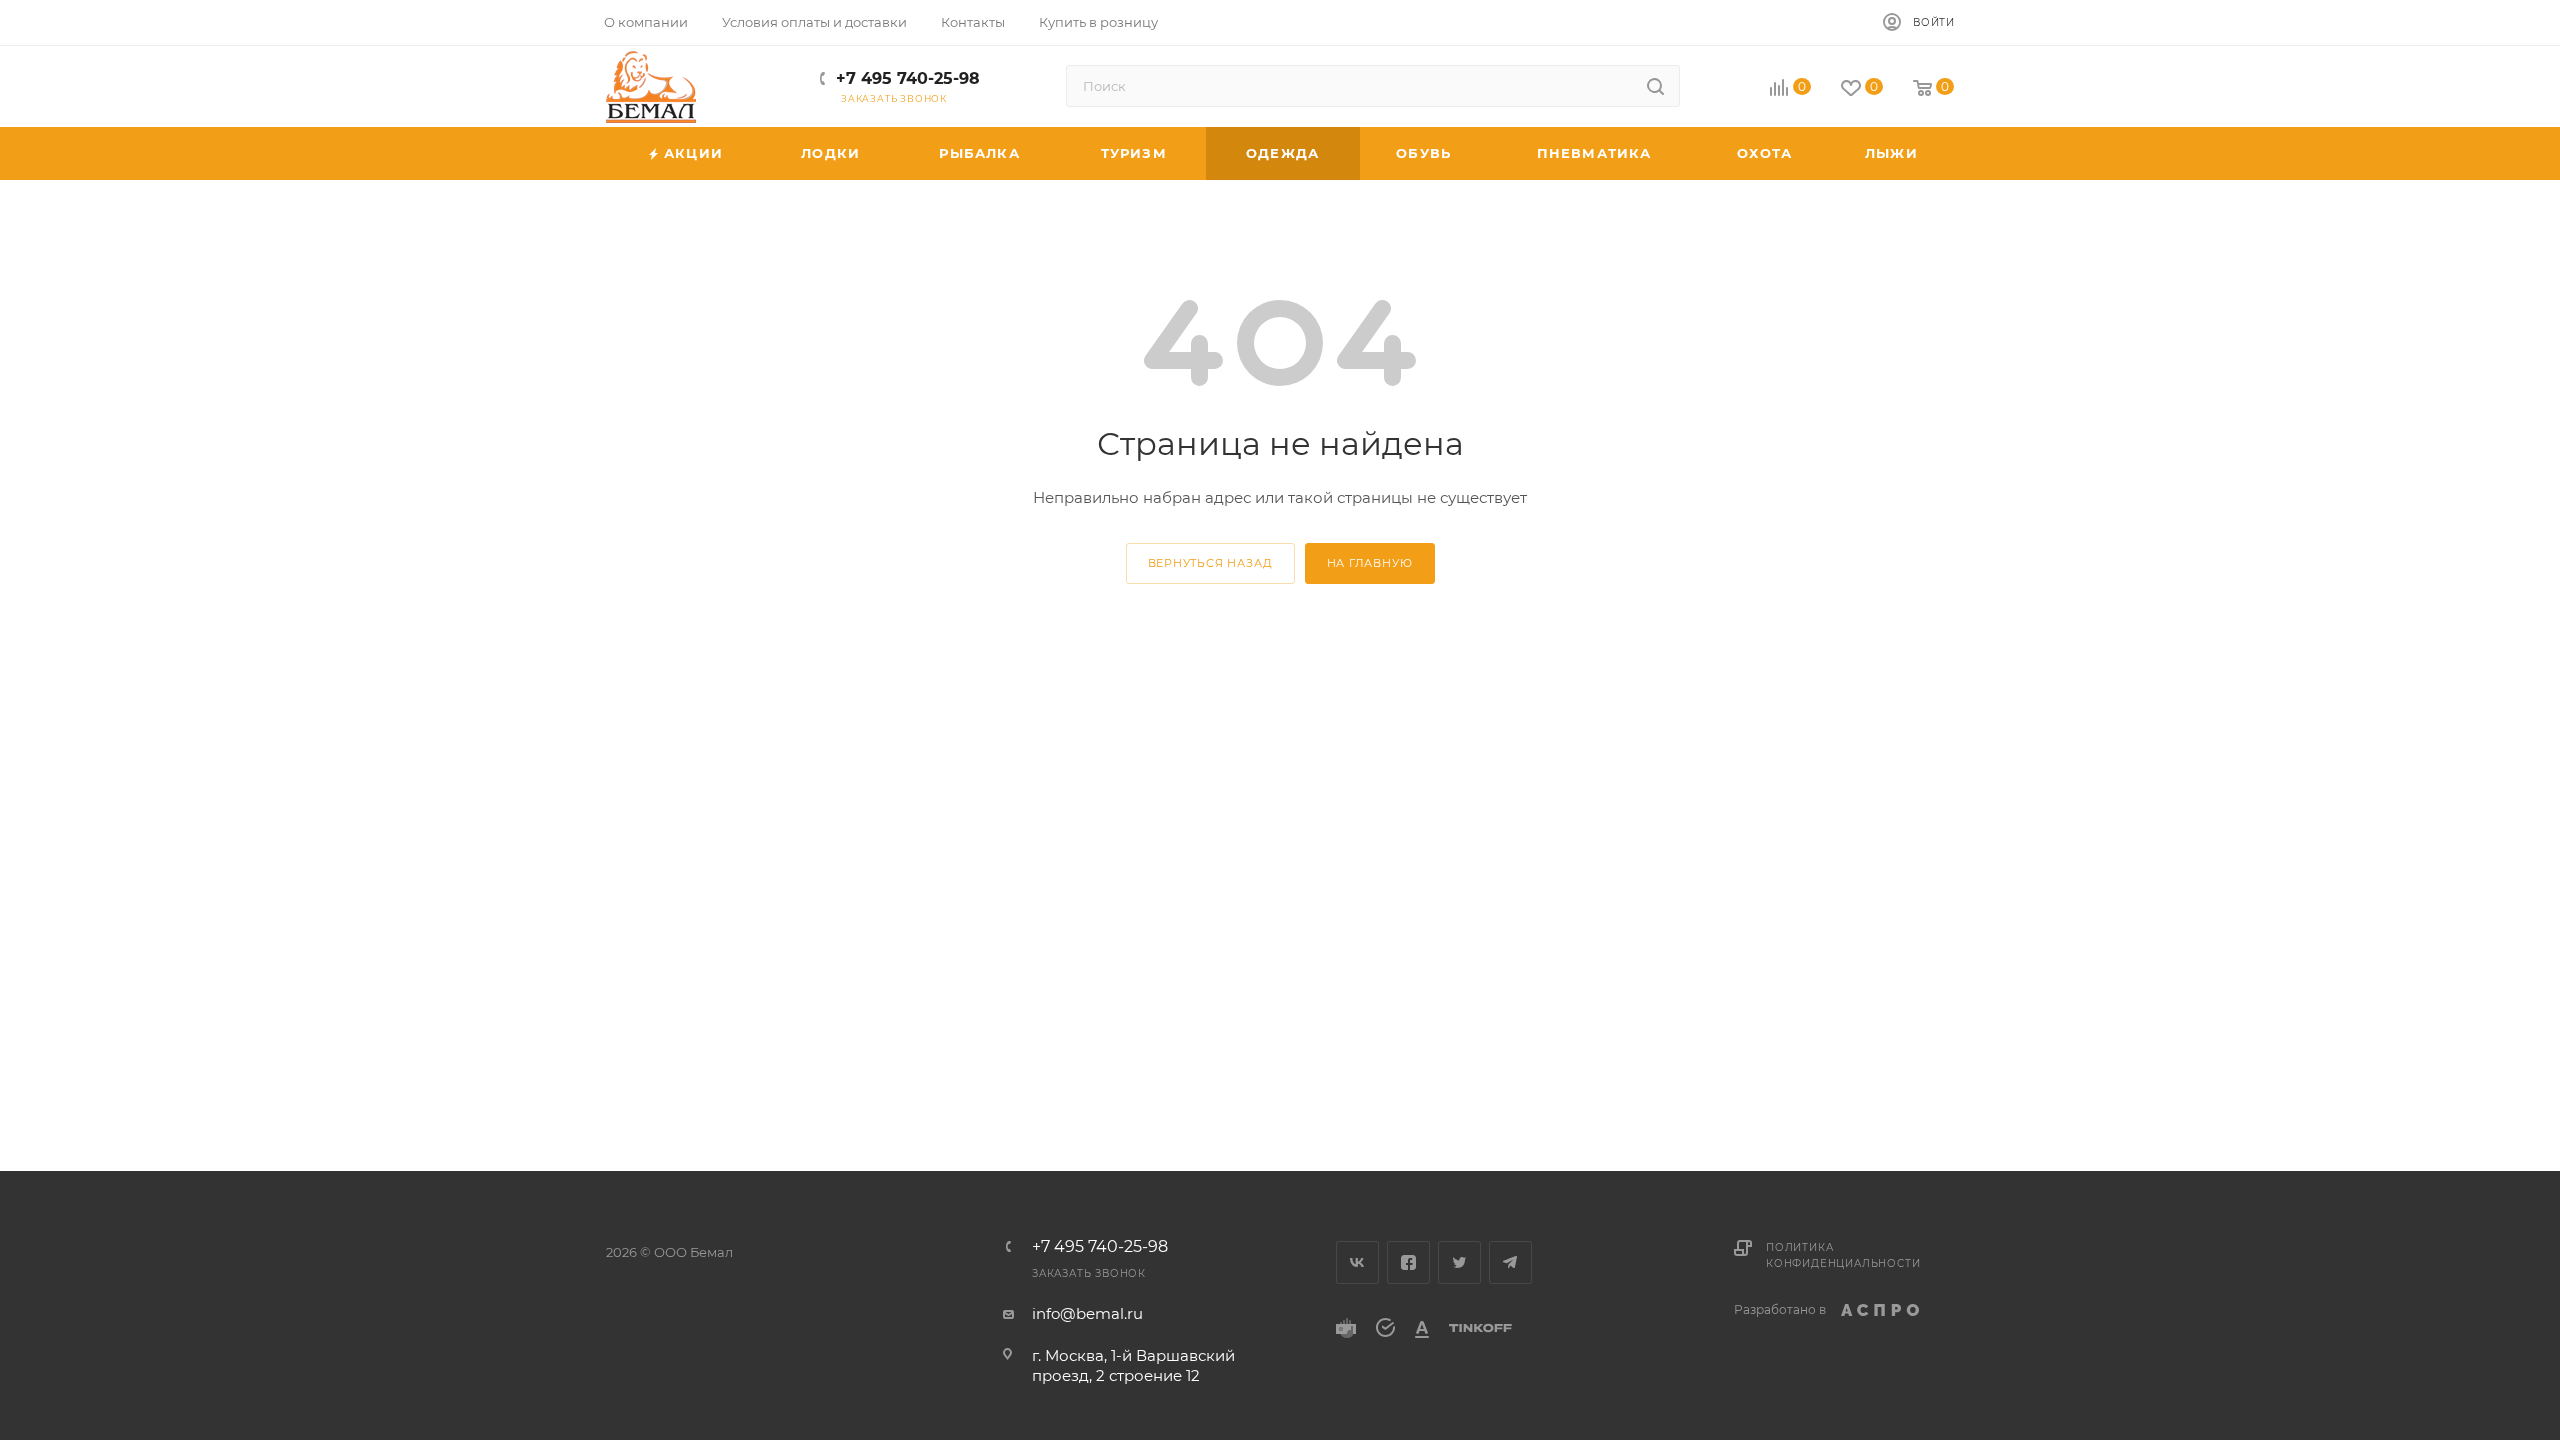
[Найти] (1655, 86)
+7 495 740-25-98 (908, 78)
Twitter (1459, 1262)
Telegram (1510, 1262)
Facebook (1408, 1262)
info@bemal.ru (1087, 1313)
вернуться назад (1210, 563)
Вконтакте (1357, 1262)
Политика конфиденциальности (1843, 1255)
